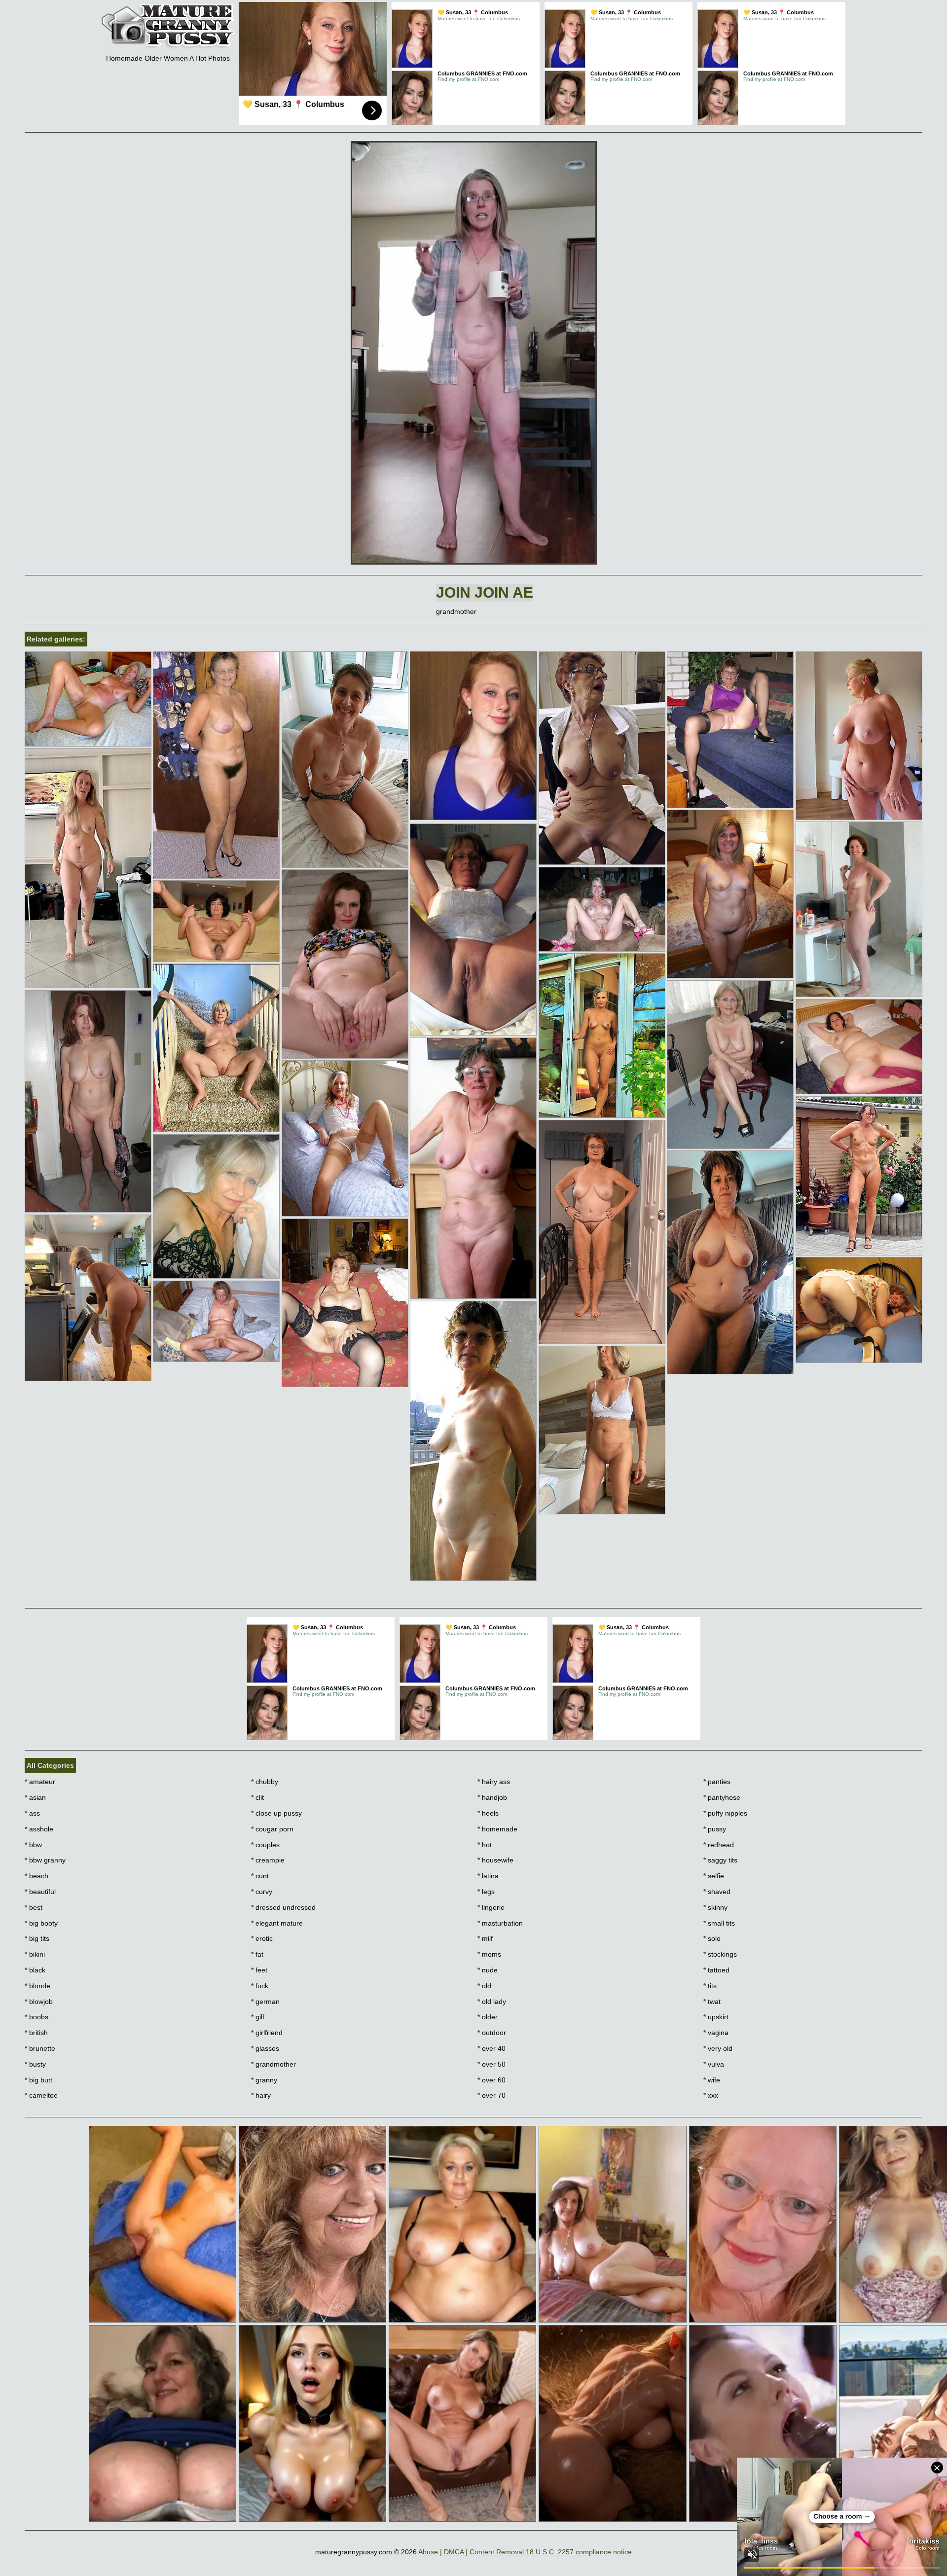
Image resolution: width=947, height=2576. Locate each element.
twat (712, 2002)
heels (488, 1813)
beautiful (40, 1892)
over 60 (492, 2080)
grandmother (273, 2064)
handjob (492, 1797)
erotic (262, 1938)
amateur (40, 1782)
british (36, 2033)
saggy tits (720, 1860)
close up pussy (276, 1813)
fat (257, 1954)
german (265, 2002)
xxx (711, 2095)
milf (485, 1938)
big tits (37, 1938)
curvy (262, 1892)
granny (264, 2080)
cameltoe (41, 2095)
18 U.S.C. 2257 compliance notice (579, 2552)
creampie (268, 1860)
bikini (35, 1954)
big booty (41, 1923)
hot (485, 1845)
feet (259, 1970)
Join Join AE (485, 592)
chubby (265, 1782)
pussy (715, 1829)
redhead (719, 1845)
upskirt (716, 2017)
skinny (715, 1907)
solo (712, 1938)
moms (489, 1954)
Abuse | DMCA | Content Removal (471, 2552)
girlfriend (267, 2033)
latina (488, 1876)
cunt (260, 1876)
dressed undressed (283, 1907)
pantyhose (722, 1797)
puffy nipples (725, 1813)
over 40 (492, 2048)
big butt (38, 2080)
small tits (719, 1923)
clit (257, 1797)
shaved (717, 1892)
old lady (492, 2002)
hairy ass (494, 1782)
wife (712, 2080)
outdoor (492, 2033)
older (488, 2017)
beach (36, 1876)
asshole (39, 1829)
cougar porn (272, 1829)
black (35, 1970)
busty (35, 2064)
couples (265, 1845)
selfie (714, 1876)
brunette (40, 2048)
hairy (261, 2095)
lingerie (491, 1907)
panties (717, 1782)
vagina (716, 2033)
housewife (495, 1860)
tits (710, 1986)
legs (486, 1892)
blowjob (39, 2002)
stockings (720, 1954)
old (484, 1986)
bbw (33, 1845)
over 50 (492, 2064)
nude (488, 1970)
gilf (258, 2017)
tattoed (716, 1970)
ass (32, 1813)
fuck (260, 1986)
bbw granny (45, 1860)
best (34, 1907)
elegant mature (277, 1923)
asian (35, 1797)
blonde (37, 1986)
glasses (265, 2048)
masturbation (500, 1923)
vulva (714, 2064)
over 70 (492, 2095)
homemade (497, 1829)
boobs (36, 2017)
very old (718, 2048)
